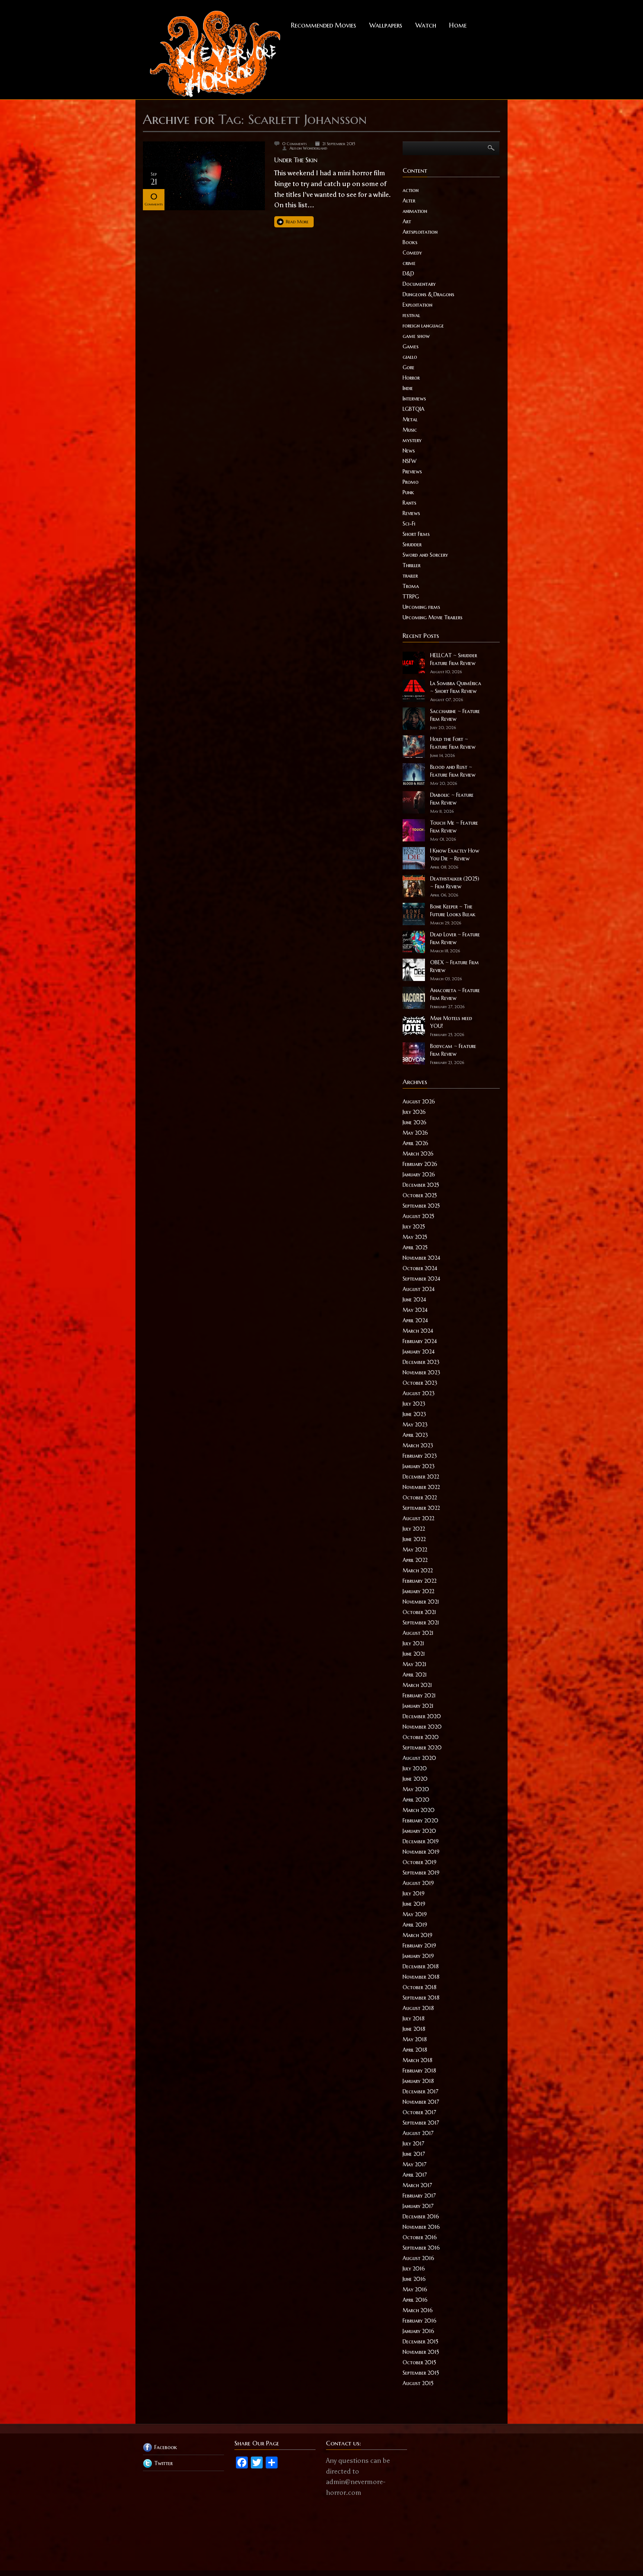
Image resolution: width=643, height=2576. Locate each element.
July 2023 (414, 1404)
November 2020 (422, 1727)
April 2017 (415, 2175)
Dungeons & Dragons (428, 294)
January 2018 (418, 2081)
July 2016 (414, 2269)
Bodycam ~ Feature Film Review (453, 1050)
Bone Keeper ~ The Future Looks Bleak (453, 910)
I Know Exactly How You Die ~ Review (455, 855)
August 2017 (418, 2133)
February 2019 (419, 1946)
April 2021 (415, 1675)
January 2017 (418, 2206)
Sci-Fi (409, 524)
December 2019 (421, 1841)
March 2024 (418, 1331)
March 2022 (418, 1570)
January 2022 (418, 1591)
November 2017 (421, 2102)
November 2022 (421, 1487)
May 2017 (415, 2164)
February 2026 (420, 1164)
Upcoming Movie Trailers (433, 617)
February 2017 (419, 2196)
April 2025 (415, 1247)
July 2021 (413, 1643)
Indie (408, 388)
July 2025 (414, 1227)
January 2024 (419, 1352)
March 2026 (418, 1154)
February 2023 (420, 1456)
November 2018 (421, 1977)
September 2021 (421, 1623)
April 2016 (415, 2300)
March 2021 (417, 1685)
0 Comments (295, 144)
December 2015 (420, 2342)
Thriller (412, 565)
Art (407, 221)
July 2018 (414, 2019)
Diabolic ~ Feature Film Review (452, 799)
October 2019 (420, 1862)
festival (411, 315)
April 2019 (415, 1925)
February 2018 (419, 2071)
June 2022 (414, 1539)
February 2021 (419, 1696)
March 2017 (417, 2185)
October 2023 (420, 1383)
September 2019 (421, 1873)
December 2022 (421, 1477)
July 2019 (414, 1893)
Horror (411, 378)
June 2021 (414, 1654)
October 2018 (420, 1987)
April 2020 (416, 1800)
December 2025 (421, 1185)
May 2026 (415, 1133)
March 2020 (419, 1810)
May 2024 (415, 1310)
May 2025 (415, 1237)
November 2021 (421, 1602)
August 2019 (418, 1883)
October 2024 (420, 1268)
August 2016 (418, 2258)
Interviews (414, 399)
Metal (410, 419)
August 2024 (419, 1289)
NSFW (410, 461)
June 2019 (414, 1904)
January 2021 (418, 1706)
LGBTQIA (414, 409)
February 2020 (420, 1821)
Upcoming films (421, 607)
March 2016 (418, 2310)
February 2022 (420, 1581)
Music (410, 430)
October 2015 (419, 2362)
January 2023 (419, 1466)
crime (409, 263)
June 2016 (414, 2279)
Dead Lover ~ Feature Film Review (455, 938)
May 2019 (415, 1914)
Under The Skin (296, 160)
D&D (408, 274)
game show (416, 336)
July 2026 (414, 1112)
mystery (412, 440)
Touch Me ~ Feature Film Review (454, 827)
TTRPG (411, 597)
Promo (411, 482)
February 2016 (420, 2321)
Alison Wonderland (308, 148)
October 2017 (419, 2112)
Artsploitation (420, 232)
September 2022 (421, 1508)
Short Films (416, 534)
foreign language (423, 326)
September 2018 (421, 1998)
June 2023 (414, 1414)
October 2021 (419, 1612)
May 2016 (415, 2289)
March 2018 (418, 2060)
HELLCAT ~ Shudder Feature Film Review (454, 659)
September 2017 (421, 2123)
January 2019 (418, 1956)
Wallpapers (386, 25)
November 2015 (421, 2352)
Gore (409, 367)
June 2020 (415, 1779)
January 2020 (419, 1831)
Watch (426, 25)
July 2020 (415, 1768)
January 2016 (418, 2331)
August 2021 (418, 1633)
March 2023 (418, 1445)
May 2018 (415, 2039)
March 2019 (418, 1935)
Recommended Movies (324, 25)
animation (415, 211)
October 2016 (420, 2237)
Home (458, 25)
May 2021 (415, 1664)
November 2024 (421, 1258)
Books (410, 242)
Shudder (412, 544)
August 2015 (418, 2383)
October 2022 (420, 1498)
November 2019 (421, 1852)
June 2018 (414, 2029)
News (409, 451)
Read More (297, 222)
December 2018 (421, 1966)
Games (411, 346)
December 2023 (421, 1362)
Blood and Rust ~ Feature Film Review (453, 771)
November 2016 (421, 2227)
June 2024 (414, 1300)
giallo (410, 357)
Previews (412, 472)
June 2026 (415, 1122)
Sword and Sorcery (425, 555)
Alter (409, 201)
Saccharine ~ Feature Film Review (455, 715)
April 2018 (415, 2050)
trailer (410, 576)
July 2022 (414, 1529)
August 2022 (418, 1518)
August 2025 (418, 1216)
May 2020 (416, 1789)
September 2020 (422, 1748)
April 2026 (415, 1143)
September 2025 (421, 1206)
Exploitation (418, 305)
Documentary (419, 284)
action (411, 190)
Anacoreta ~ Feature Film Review (455, 994)
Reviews (411, 513)
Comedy (412, 253)
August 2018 (418, 2008)
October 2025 (420, 1195)
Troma (411, 586)
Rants (410, 503)
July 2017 (413, 2144)
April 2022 (415, 1560)
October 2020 (421, 1737)
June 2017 (414, 2154)
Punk (408, 492)
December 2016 (421, 2217)
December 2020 (422, 1716)
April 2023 (415, 1435)
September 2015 (421, 2373)
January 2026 (419, 1174)
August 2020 (419, 1758)
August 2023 (419, 1393)
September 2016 (421, 2248)
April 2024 (415, 1320)
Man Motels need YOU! (451, 1022)
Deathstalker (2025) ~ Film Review (455, 883)
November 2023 (421, 1372)
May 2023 (415, 1425)
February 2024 (420, 1341)
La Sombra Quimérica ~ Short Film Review (456, 687)
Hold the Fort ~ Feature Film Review (453, 743)
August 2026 (419, 1102)
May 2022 (415, 1550)
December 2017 (420, 2091)
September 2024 (421, 1279)
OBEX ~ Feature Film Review (455, 966)
